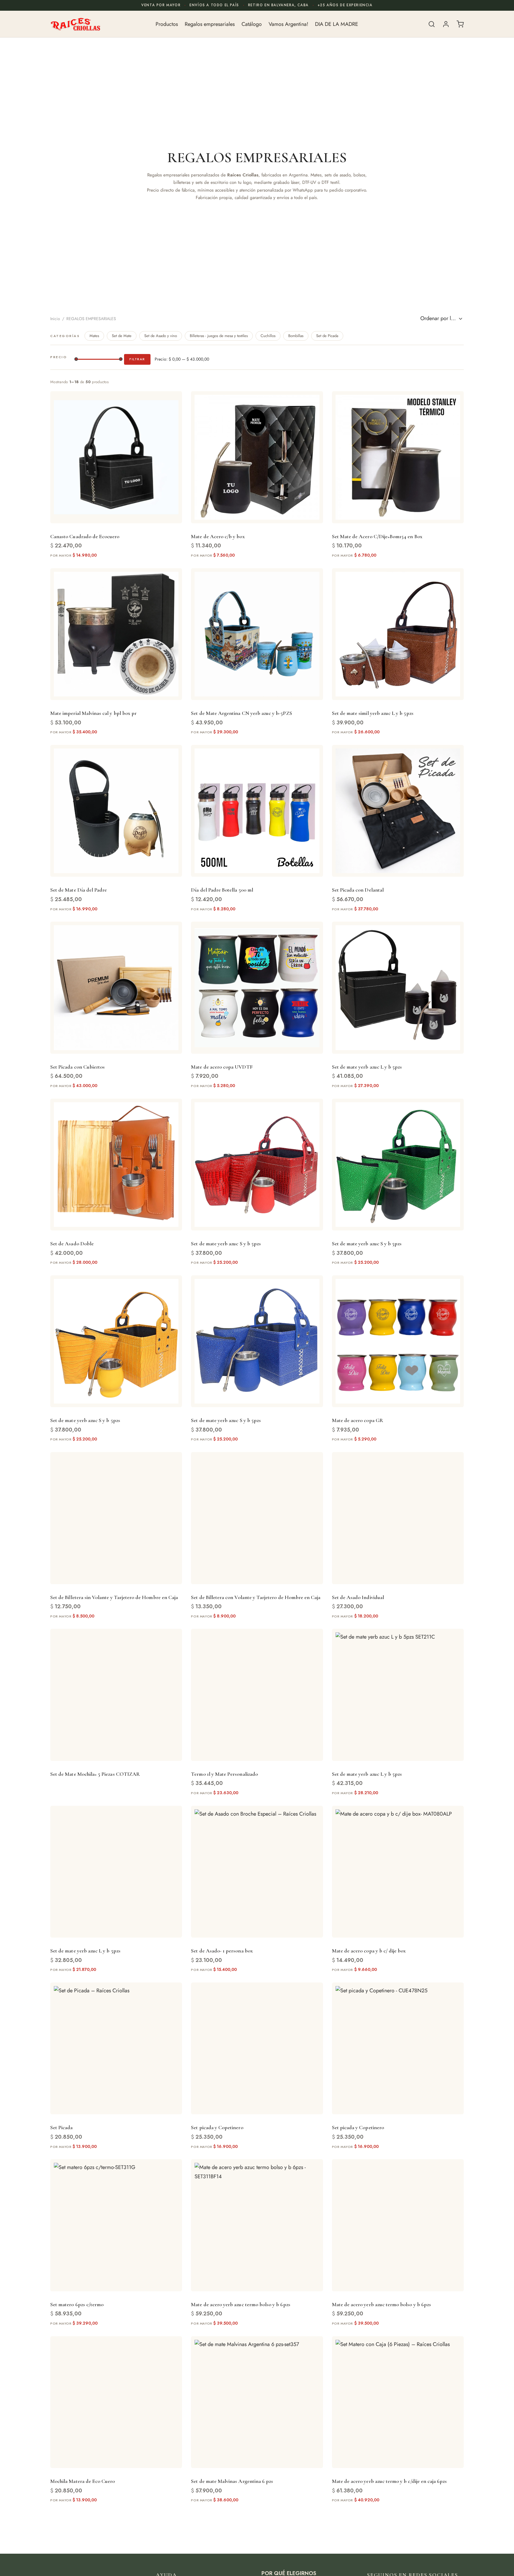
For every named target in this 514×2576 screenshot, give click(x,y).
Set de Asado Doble (72, 1244)
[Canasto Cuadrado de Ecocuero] (116, 457)
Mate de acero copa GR (358, 1420)
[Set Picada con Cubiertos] (116, 988)
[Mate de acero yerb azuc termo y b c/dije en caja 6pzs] (398, 2402)
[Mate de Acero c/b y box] (257, 457)
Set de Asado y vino (161, 336)
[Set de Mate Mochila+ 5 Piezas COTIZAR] (116, 1695)
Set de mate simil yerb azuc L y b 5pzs (373, 713)
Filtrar (137, 359)
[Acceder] (446, 24)
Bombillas (296, 336)
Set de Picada (327, 336)
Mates (94, 336)
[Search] (432, 24)
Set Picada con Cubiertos (77, 1067)
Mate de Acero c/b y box (218, 536)
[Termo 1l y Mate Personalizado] (257, 1695)
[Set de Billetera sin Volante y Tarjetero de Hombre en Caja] (116, 1518)
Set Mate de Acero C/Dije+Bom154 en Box (377, 536)
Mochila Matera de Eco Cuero (83, 2481)
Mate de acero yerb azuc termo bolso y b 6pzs (240, 2304)
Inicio (55, 319)
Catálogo (252, 24)
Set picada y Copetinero (217, 2127)
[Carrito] (460, 24)
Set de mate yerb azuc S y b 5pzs (226, 1244)
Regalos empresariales (210, 24)
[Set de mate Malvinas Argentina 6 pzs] (257, 2402)
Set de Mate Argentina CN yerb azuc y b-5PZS (241, 713)
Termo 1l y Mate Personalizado (224, 1774)
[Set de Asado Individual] (398, 1518)
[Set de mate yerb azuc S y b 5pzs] (257, 1165)
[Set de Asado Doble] (116, 1165)
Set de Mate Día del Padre (79, 890)
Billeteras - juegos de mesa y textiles (219, 336)
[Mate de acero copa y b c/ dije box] (398, 1872)
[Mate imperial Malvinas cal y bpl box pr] (116, 634)
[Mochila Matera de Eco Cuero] (116, 2402)
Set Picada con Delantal (358, 890)
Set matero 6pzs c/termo (77, 2304)
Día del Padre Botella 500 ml (222, 890)
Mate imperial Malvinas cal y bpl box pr (93, 713)
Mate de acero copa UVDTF (222, 1067)
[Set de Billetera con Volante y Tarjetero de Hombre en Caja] (257, 1518)
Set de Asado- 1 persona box (222, 1951)
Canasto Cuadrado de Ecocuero (85, 536)
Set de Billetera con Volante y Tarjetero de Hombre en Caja (256, 1597)
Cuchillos (268, 336)
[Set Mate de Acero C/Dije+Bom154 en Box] (398, 457)
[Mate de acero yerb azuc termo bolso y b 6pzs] (257, 2225)
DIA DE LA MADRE (337, 24)
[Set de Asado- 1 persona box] (257, 1872)
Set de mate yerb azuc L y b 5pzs (367, 1067)
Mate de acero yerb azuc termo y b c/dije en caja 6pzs (390, 2481)
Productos (167, 24)
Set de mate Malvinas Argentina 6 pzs (232, 2481)
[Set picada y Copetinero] (257, 2048)
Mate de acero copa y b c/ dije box (369, 1951)
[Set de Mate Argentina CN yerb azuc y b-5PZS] (257, 634)
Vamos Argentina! (288, 24)
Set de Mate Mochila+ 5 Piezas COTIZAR (95, 1774)
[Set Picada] (116, 2048)
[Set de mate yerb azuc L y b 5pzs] (398, 988)
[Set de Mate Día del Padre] (116, 811)
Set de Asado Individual (358, 1597)
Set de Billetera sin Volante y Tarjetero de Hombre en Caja (114, 1597)
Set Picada (62, 2127)
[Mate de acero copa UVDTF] (257, 988)
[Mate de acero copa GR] (398, 1341)
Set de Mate (122, 336)
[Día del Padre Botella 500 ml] (257, 811)
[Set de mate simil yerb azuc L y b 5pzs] (398, 634)
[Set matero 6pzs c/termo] (116, 2225)
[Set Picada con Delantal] (398, 811)
